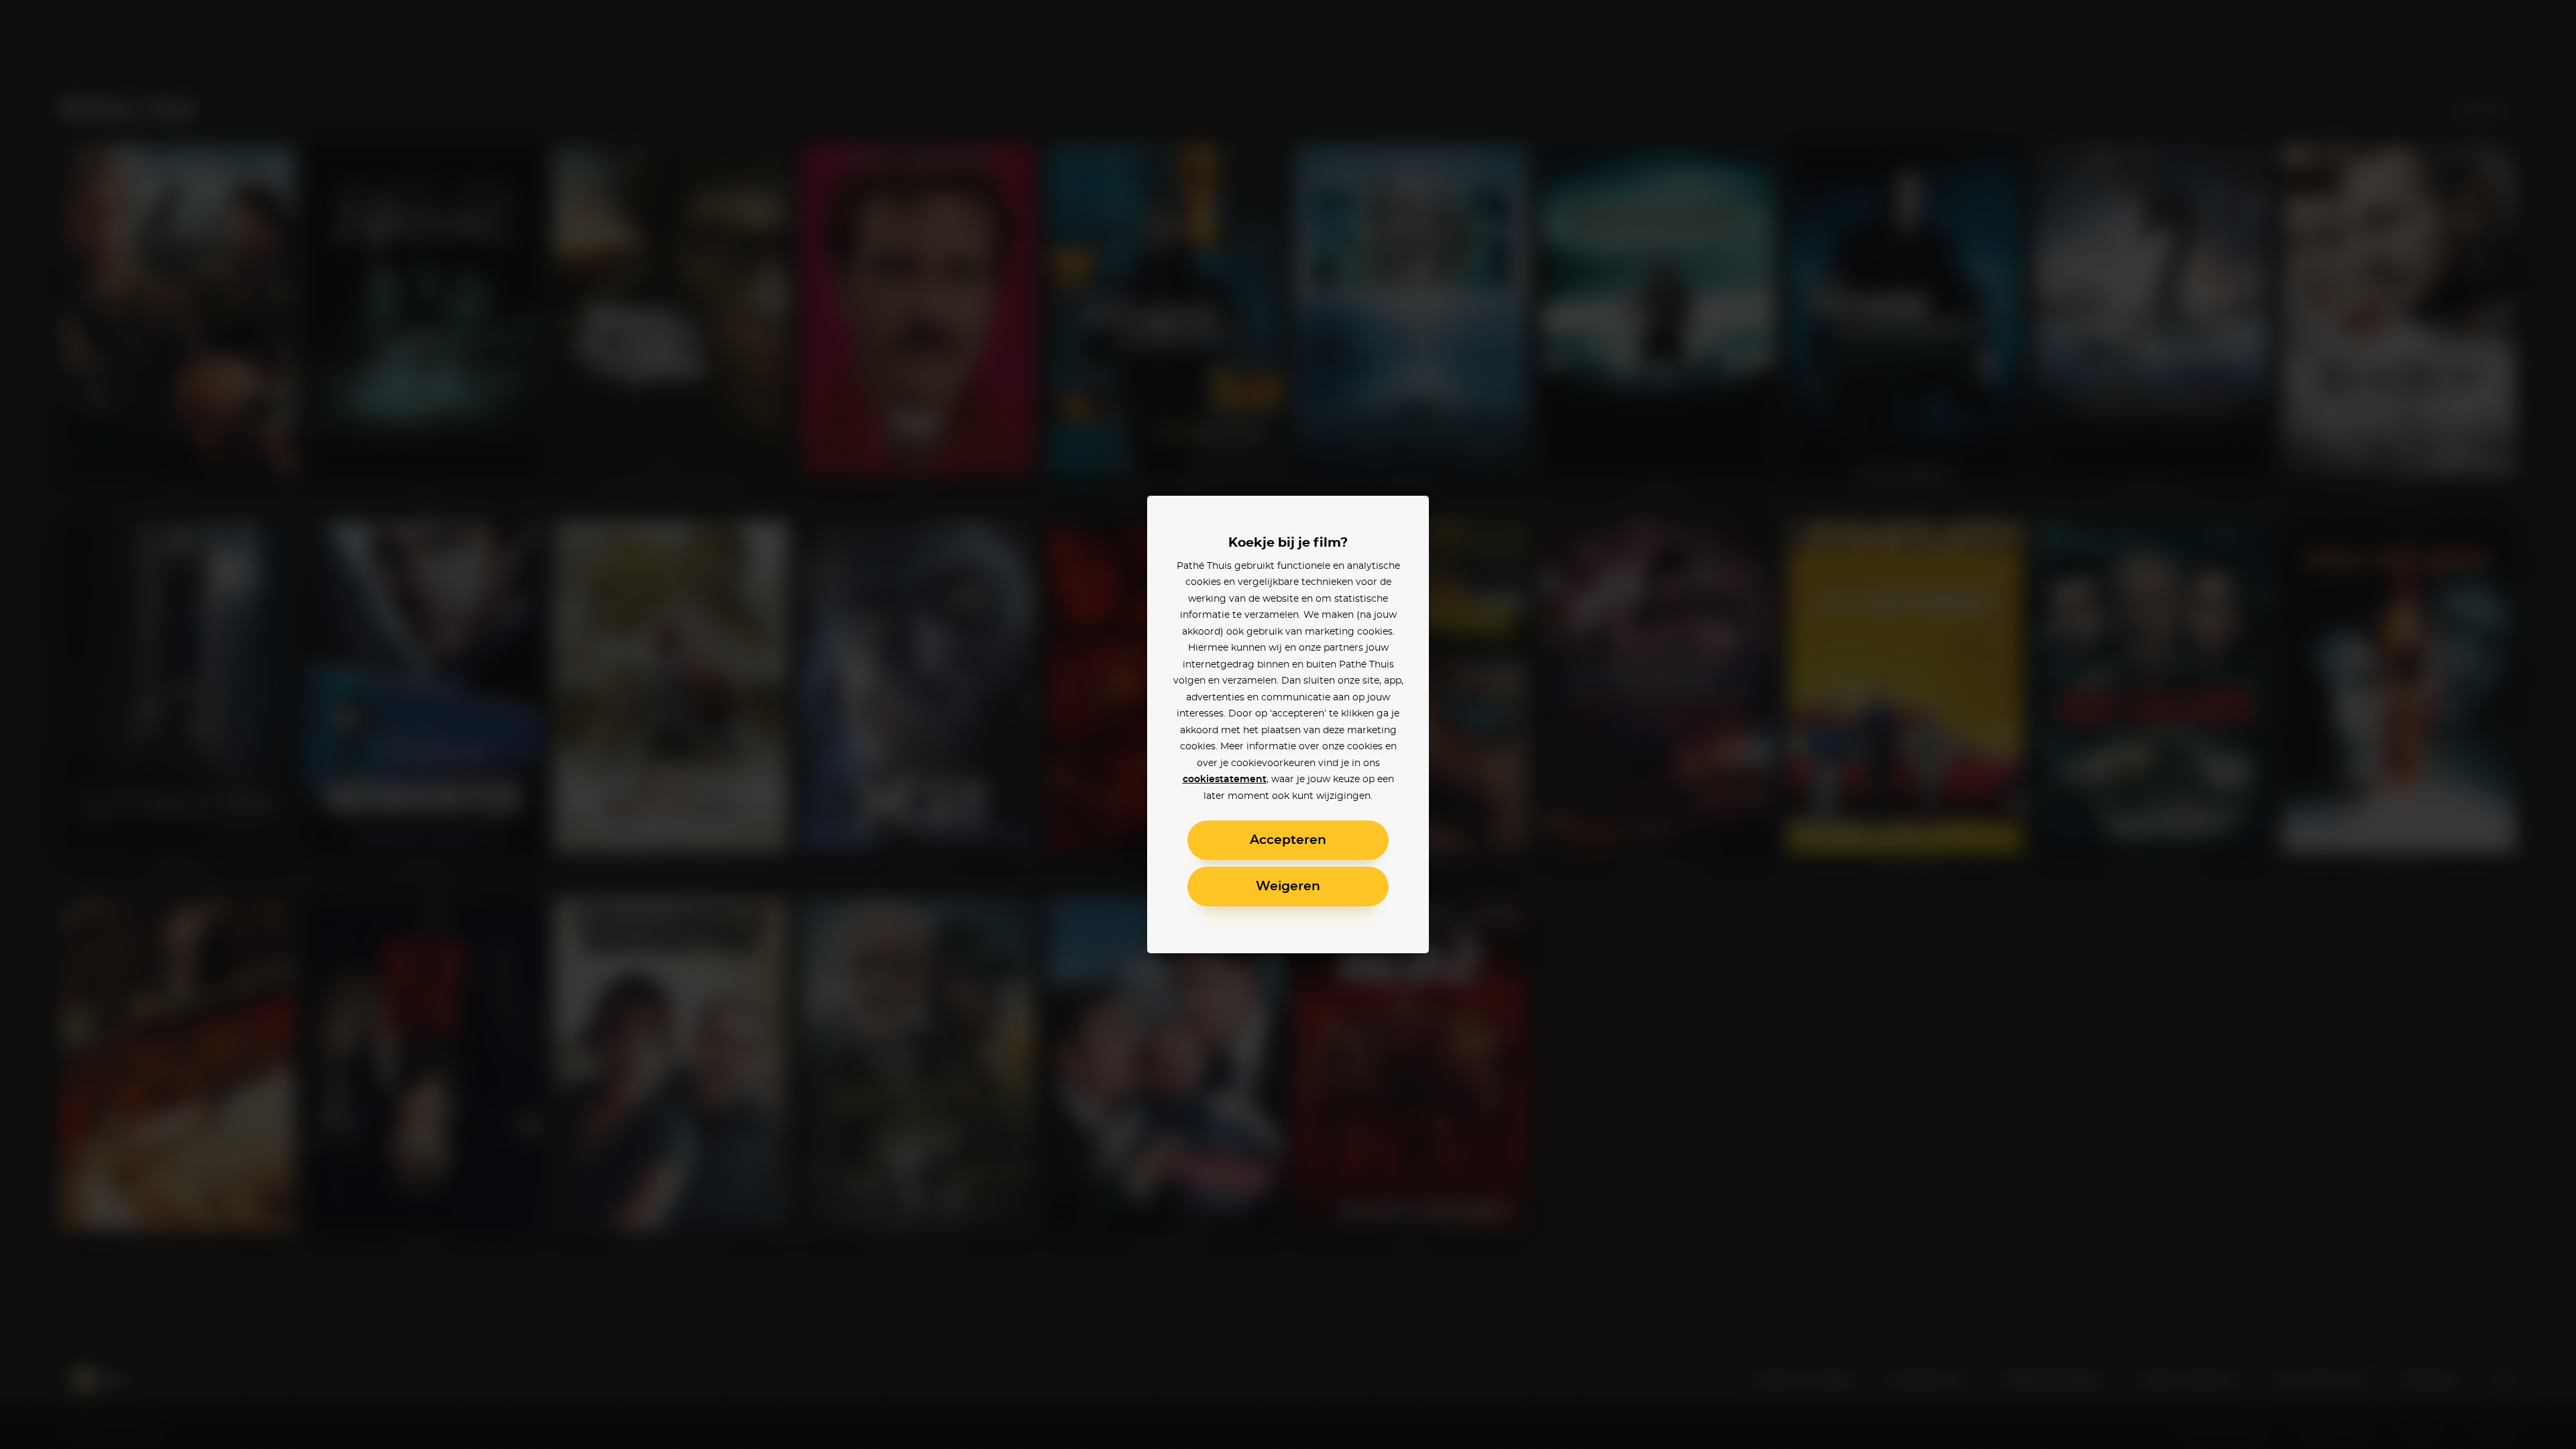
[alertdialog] (1288, 724)
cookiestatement (1225, 780)
